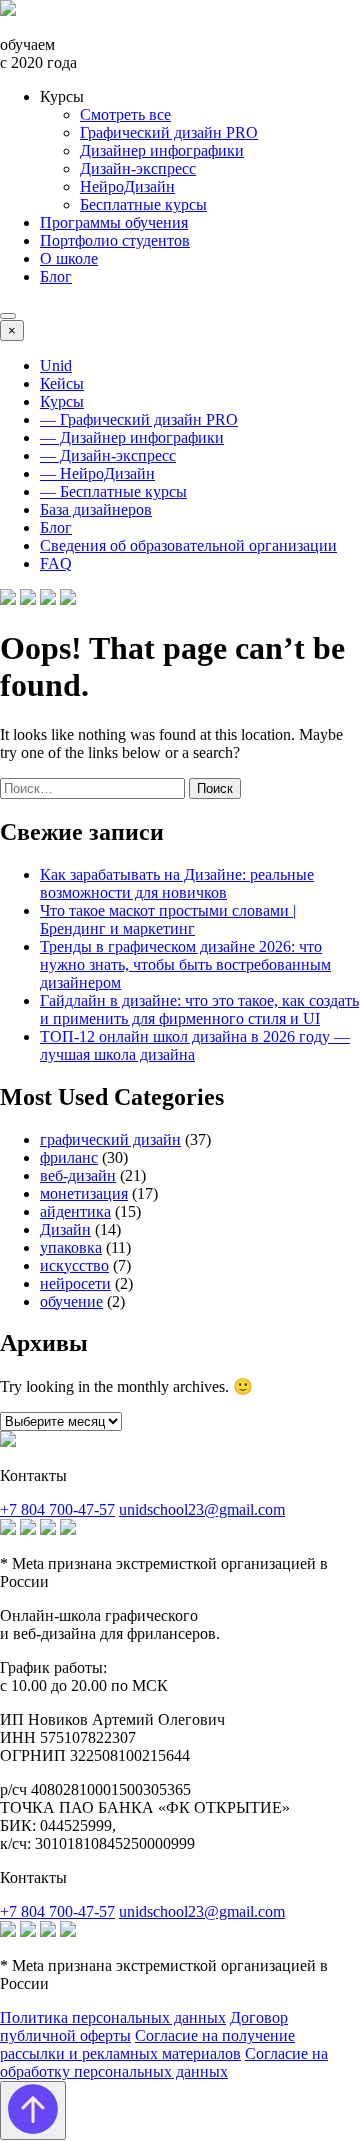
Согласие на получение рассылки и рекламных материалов (147, 2044)
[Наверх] (33, 2110)
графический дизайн (110, 1139)
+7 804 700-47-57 (57, 1509)
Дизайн (65, 1229)
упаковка (71, 1247)
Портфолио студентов (115, 240)
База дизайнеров (96, 509)
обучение (71, 1301)
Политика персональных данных (113, 2017)
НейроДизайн (127, 186)
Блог (56, 276)
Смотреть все (125, 114)
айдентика (75, 1211)
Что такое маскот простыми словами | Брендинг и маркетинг (168, 919)
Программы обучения (114, 222)
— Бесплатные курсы (113, 491)
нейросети (75, 1283)
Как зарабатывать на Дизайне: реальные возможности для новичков (177, 883)
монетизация (84, 1193)
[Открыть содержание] (8, 316)
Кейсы (62, 383)
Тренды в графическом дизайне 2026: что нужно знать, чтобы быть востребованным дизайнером (185, 964)
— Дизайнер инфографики (132, 437)
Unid (56, 365)
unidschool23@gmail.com (202, 1509)
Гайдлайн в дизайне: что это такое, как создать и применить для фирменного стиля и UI (199, 1009)
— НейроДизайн (97, 473)
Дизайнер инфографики (162, 150)
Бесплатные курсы (143, 204)
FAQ (56, 563)
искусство (74, 1265)
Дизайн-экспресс (138, 168)
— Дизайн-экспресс (108, 455)
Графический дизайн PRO (169, 132)
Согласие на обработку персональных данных (164, 2062)
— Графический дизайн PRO (139, 419)
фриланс (69, 1157)
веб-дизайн (78, 1175)
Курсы (62, 401)
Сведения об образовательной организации (188, 545)
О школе (69, 258)
